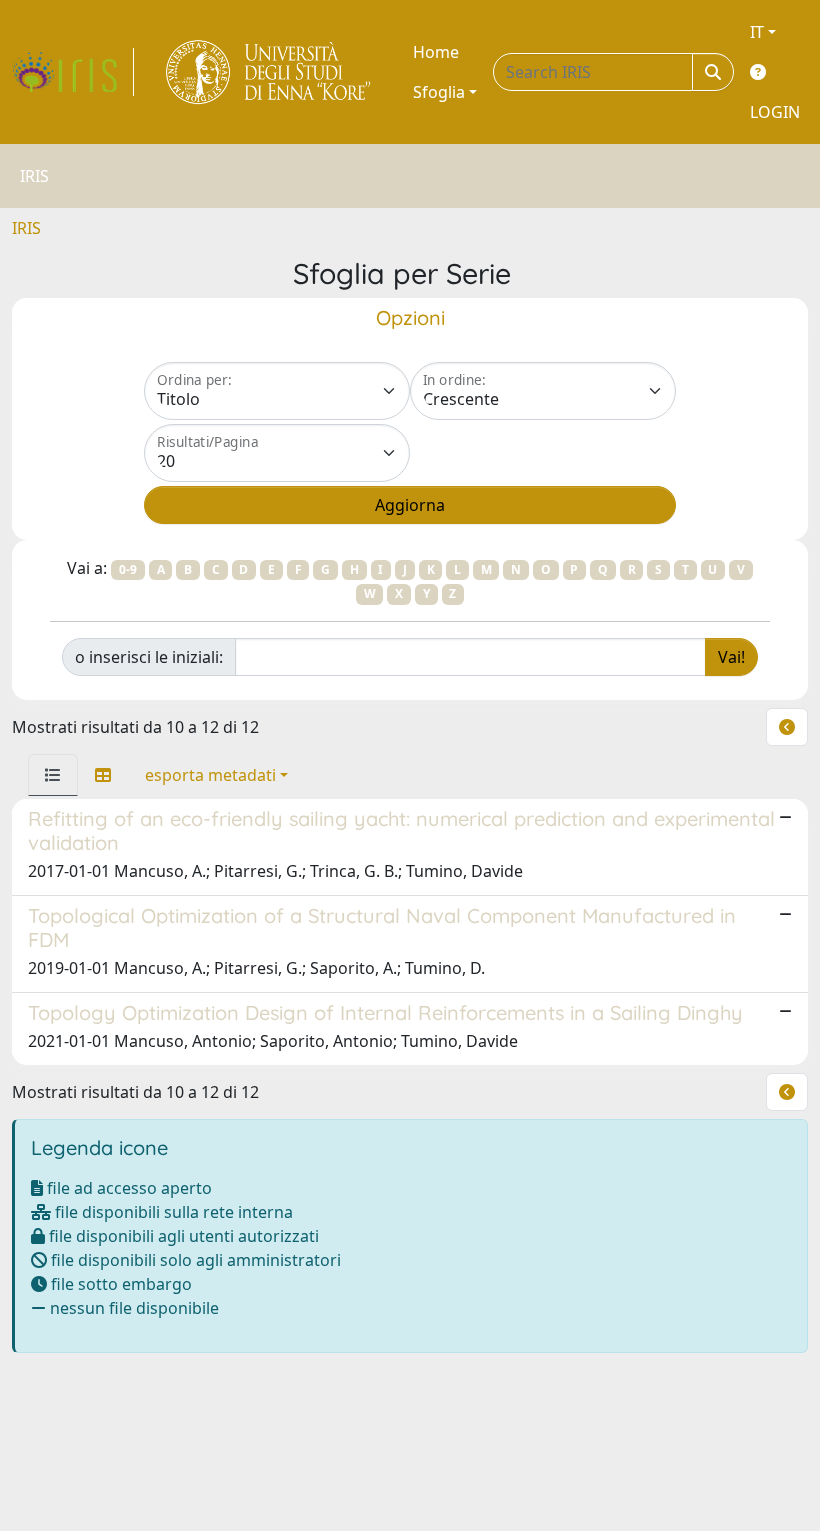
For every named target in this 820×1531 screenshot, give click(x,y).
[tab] (53, 775)
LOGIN (775, 112)
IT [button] (757, 32)
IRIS (26, 228)
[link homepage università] (269, 72)
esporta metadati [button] (210, 775)
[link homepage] (73, 72)
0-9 (128, 569)
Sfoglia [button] (439, 92)
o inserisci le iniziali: (149, 657)
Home (436, 52)
